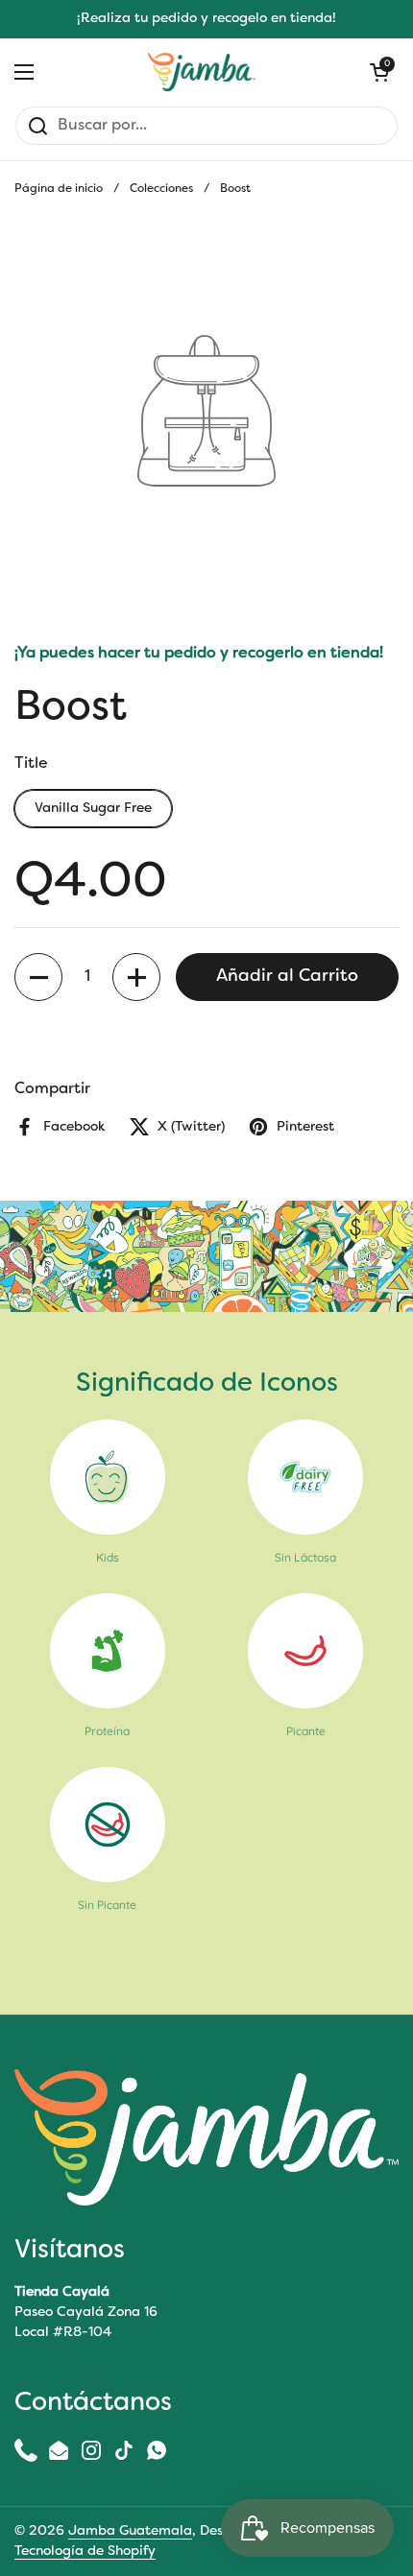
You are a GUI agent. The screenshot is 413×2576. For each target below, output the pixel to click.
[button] (38, 977)
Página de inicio (59, 189)
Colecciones (161, 189)
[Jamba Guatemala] (202, 72)
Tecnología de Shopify (85, 2552)
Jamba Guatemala (130, 2531)
